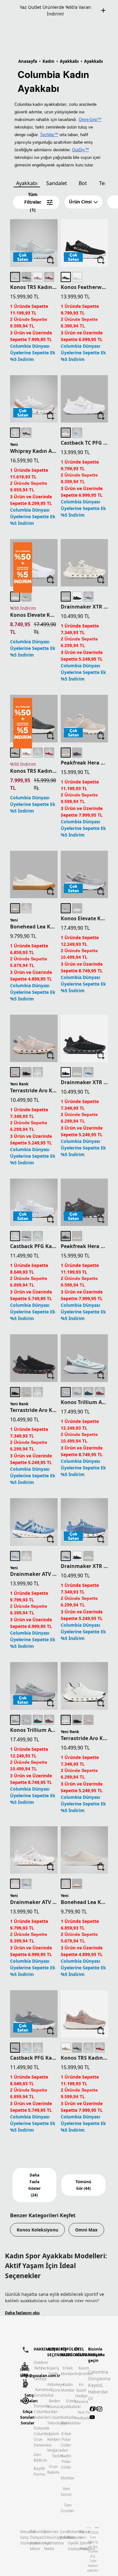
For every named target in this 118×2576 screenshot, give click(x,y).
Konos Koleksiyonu (37, 2230)
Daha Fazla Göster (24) (34, 2185)
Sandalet (57, 183)
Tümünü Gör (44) (83, 2185)
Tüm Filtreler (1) (33, 202)
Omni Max (86, 2230)
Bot (83, 183)
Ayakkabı (27, 183)
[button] (83, 202)
